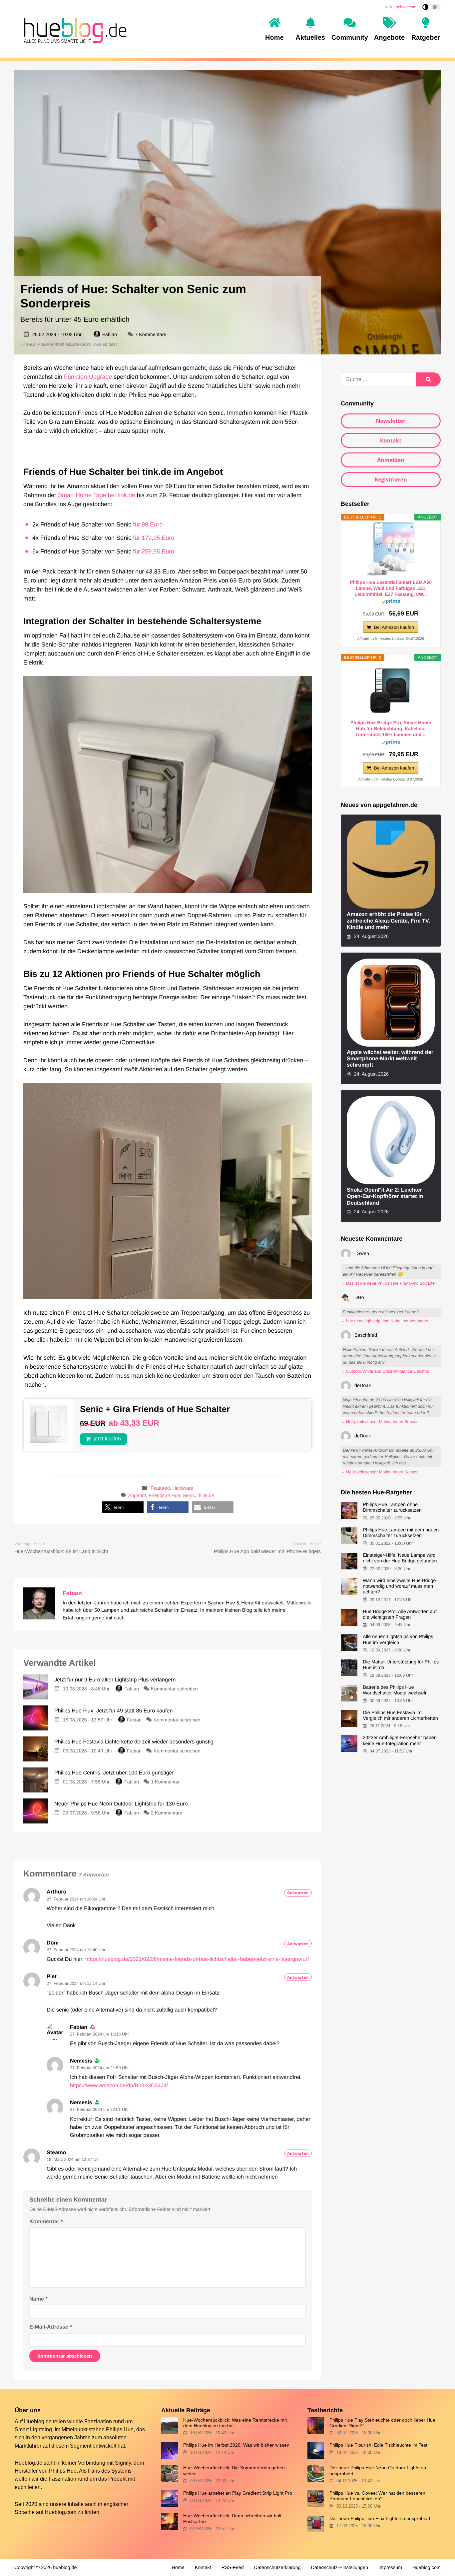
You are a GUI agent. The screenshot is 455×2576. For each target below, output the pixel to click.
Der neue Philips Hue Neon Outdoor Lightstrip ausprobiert (378, 2470)
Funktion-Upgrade (88, 377)
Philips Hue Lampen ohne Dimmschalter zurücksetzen (392, 1508)
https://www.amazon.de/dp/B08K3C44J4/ (119, 2086)
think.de (206, 1496)
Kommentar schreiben (174, 1689)
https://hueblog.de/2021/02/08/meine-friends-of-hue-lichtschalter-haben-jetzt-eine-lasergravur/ (197, 1959)
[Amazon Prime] (391, 603)
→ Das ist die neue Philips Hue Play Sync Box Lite (388, 1283)
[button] (123, 1507)
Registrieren (391, 479)
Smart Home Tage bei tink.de (97, 495)
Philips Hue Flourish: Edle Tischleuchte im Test (378, 2445)
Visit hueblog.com (401, 7)
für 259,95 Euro (154, 551)
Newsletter (391, 421)
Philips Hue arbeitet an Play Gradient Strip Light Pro (238, 2493)
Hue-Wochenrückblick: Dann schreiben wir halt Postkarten (232, 2518)
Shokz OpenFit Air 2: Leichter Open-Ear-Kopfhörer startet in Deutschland (385, 1196)
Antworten (298, 1893)
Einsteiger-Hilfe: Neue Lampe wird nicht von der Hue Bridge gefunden (400, 1558)
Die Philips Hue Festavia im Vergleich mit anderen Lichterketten (400, 1716)
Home (178, 2568)
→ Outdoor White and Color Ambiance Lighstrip (385, 1371)
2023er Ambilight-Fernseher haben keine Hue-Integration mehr (400, 1741)
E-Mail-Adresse (51, 2327)
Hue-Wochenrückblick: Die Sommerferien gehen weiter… (234, 2470)
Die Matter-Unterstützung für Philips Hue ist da (401, 1665)
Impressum (390, 2568)
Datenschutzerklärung (277, 2568)
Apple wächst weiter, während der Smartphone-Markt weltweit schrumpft (390, 1059)
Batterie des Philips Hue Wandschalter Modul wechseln (395, 1690)
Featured (160, 1488)
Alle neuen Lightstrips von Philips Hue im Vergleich (398, 1640)
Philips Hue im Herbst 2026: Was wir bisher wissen (236, 2445)
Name (38, 2299)
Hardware (183, 1488)
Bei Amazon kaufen (394, 627)
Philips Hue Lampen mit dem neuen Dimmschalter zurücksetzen (401, 1533)
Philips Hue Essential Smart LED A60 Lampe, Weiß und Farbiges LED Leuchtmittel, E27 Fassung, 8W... (391, 588)
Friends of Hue (164, 1496)
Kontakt (391, 440)
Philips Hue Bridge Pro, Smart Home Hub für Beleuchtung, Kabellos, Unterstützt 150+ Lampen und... (391, 729)
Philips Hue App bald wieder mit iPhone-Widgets (267, 1552)
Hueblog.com (60, 2512)
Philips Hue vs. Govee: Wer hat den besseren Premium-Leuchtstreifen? (377, 2496)
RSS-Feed (233, 2568)
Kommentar (46, 2222)
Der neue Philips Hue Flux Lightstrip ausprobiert (380, 2518)
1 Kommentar (165, 1782)
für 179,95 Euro (154, 538)
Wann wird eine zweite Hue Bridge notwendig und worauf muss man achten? (399, 1587)
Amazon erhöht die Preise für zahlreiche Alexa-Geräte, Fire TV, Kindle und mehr (388, 921)
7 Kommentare (151, 335)
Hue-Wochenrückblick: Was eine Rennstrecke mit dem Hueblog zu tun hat (235, 2423)
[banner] (73, 29)
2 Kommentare (167, 1813)
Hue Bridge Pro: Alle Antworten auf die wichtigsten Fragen (400, 1615)
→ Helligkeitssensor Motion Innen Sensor (379, 1422)
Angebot (137, 1496)
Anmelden (391, 460)
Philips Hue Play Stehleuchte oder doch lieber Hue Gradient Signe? (382, 2423)
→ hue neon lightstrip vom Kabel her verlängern (385, 1321)
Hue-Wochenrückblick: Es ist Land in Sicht (61, 1552)
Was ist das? (106, 344)
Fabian (110, 335)
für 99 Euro (148, 524)
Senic (189, 1496)
